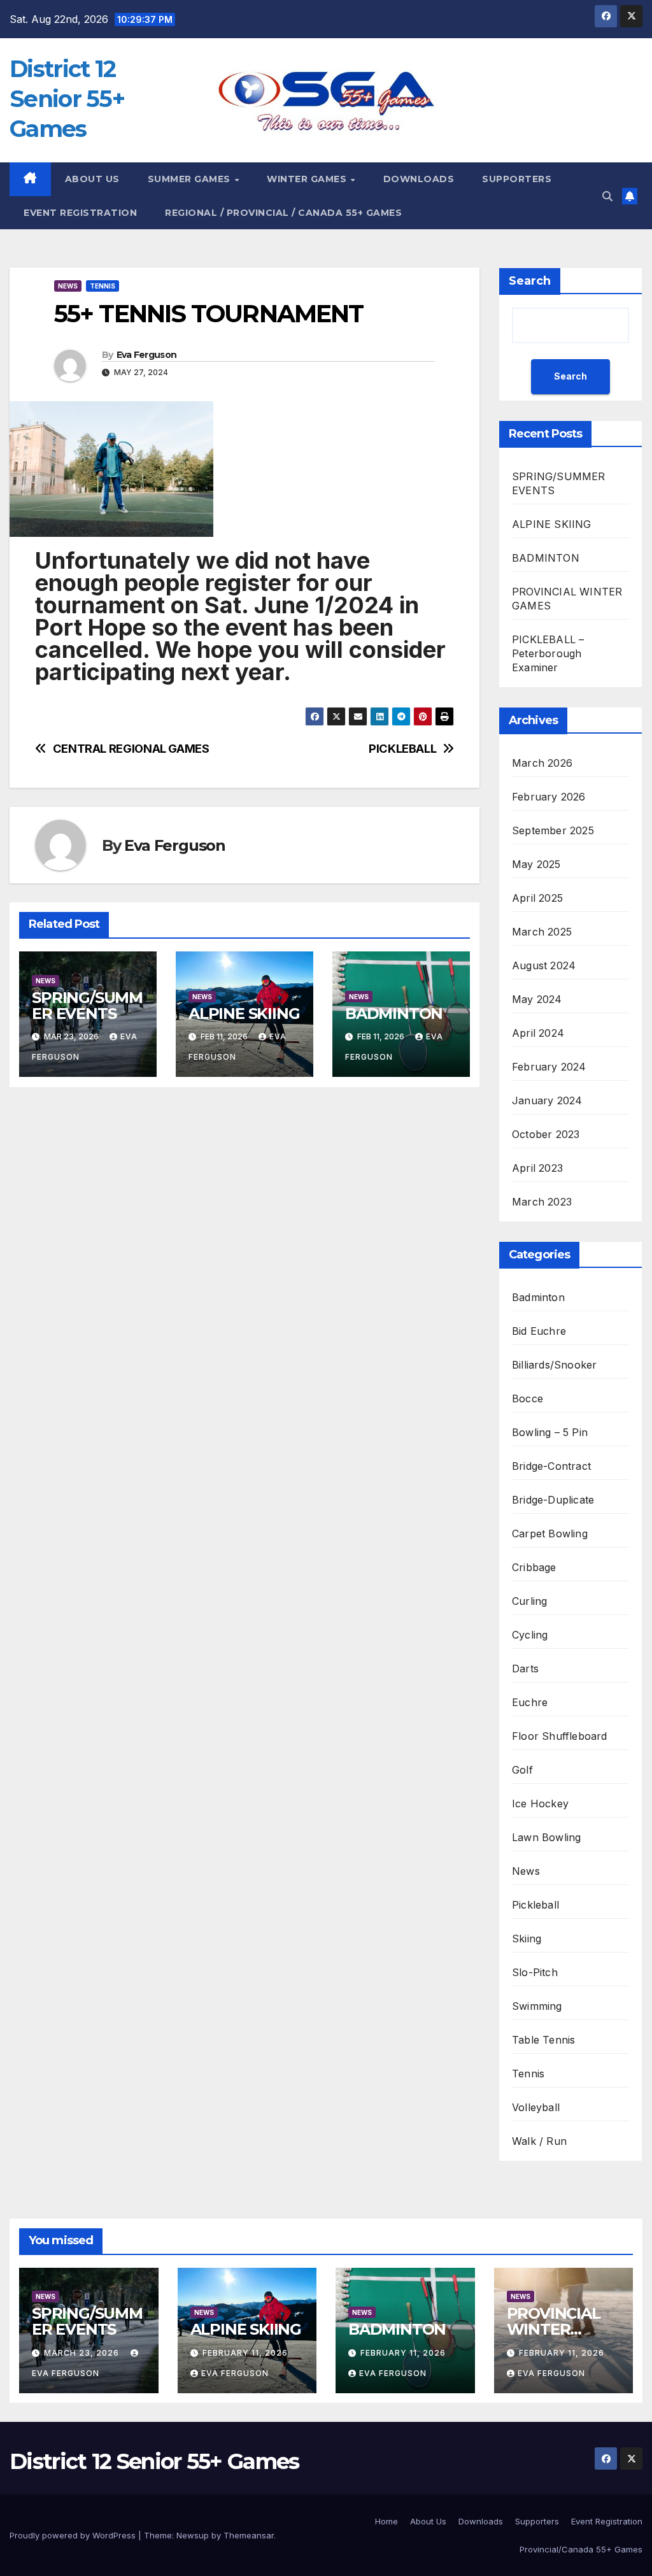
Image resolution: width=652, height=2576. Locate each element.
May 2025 (536, 864)
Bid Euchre (539, 1331)
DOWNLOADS (419, 179)
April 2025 (537, 898)
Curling (529, 1601)
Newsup (193, 2535)
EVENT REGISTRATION (80, 213)
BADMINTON (394, 1014)
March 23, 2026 (83, 2353)
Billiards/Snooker (554, 1365)
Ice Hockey (540, 1804)
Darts (525, 1669)
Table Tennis (543, 2040)
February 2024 (549, 1067)
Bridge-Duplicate (553, 1500)
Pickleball (535, 1905)
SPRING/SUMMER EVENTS (87, 1006)
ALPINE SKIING (244, 1014)
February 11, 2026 (245, 2353)
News (68, 286)
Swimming (537, 2006)
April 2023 (537, 1168)
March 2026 (542, 763)
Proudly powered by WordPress (74, 2535)
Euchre (530, 1702)
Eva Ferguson (147, 355)
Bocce (528, 1398)
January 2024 (547, 1100)
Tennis (103, 286)
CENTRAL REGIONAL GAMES (131, 749)
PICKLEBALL (402, 749)
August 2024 (544, 965)
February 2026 (549, 797)
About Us (92, 179)
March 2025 (542, 932)
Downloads (481, 2521)
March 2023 (542, 1202)
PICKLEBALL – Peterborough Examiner (548, 653)
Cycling (530, 1635)
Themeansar (249, 2535)
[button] (607, 196)
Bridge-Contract (551, 1466)
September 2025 (553, 830)
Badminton (538, 1297)
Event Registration (607, 2521)
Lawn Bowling (546, 1837)
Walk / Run (539, 2141)
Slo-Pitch (535, 1972)
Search (530, 281)
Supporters (517, 179)
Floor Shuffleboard (560, 1736)
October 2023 (546, 1134)
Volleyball (536, 2107)
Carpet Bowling (550, 1534)
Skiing (527, 1939)
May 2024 (537, 999)
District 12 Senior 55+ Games (67, 99)
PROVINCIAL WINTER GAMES (554, 2329)
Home (386, 2521)
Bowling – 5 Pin (550, 1432)
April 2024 (538, 1033)
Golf (522, 1770)
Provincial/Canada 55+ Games (581, 2549)
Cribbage (534, 1567)
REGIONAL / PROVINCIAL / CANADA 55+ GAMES (283, 213)
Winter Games (308, 179)
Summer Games (191, 179)
